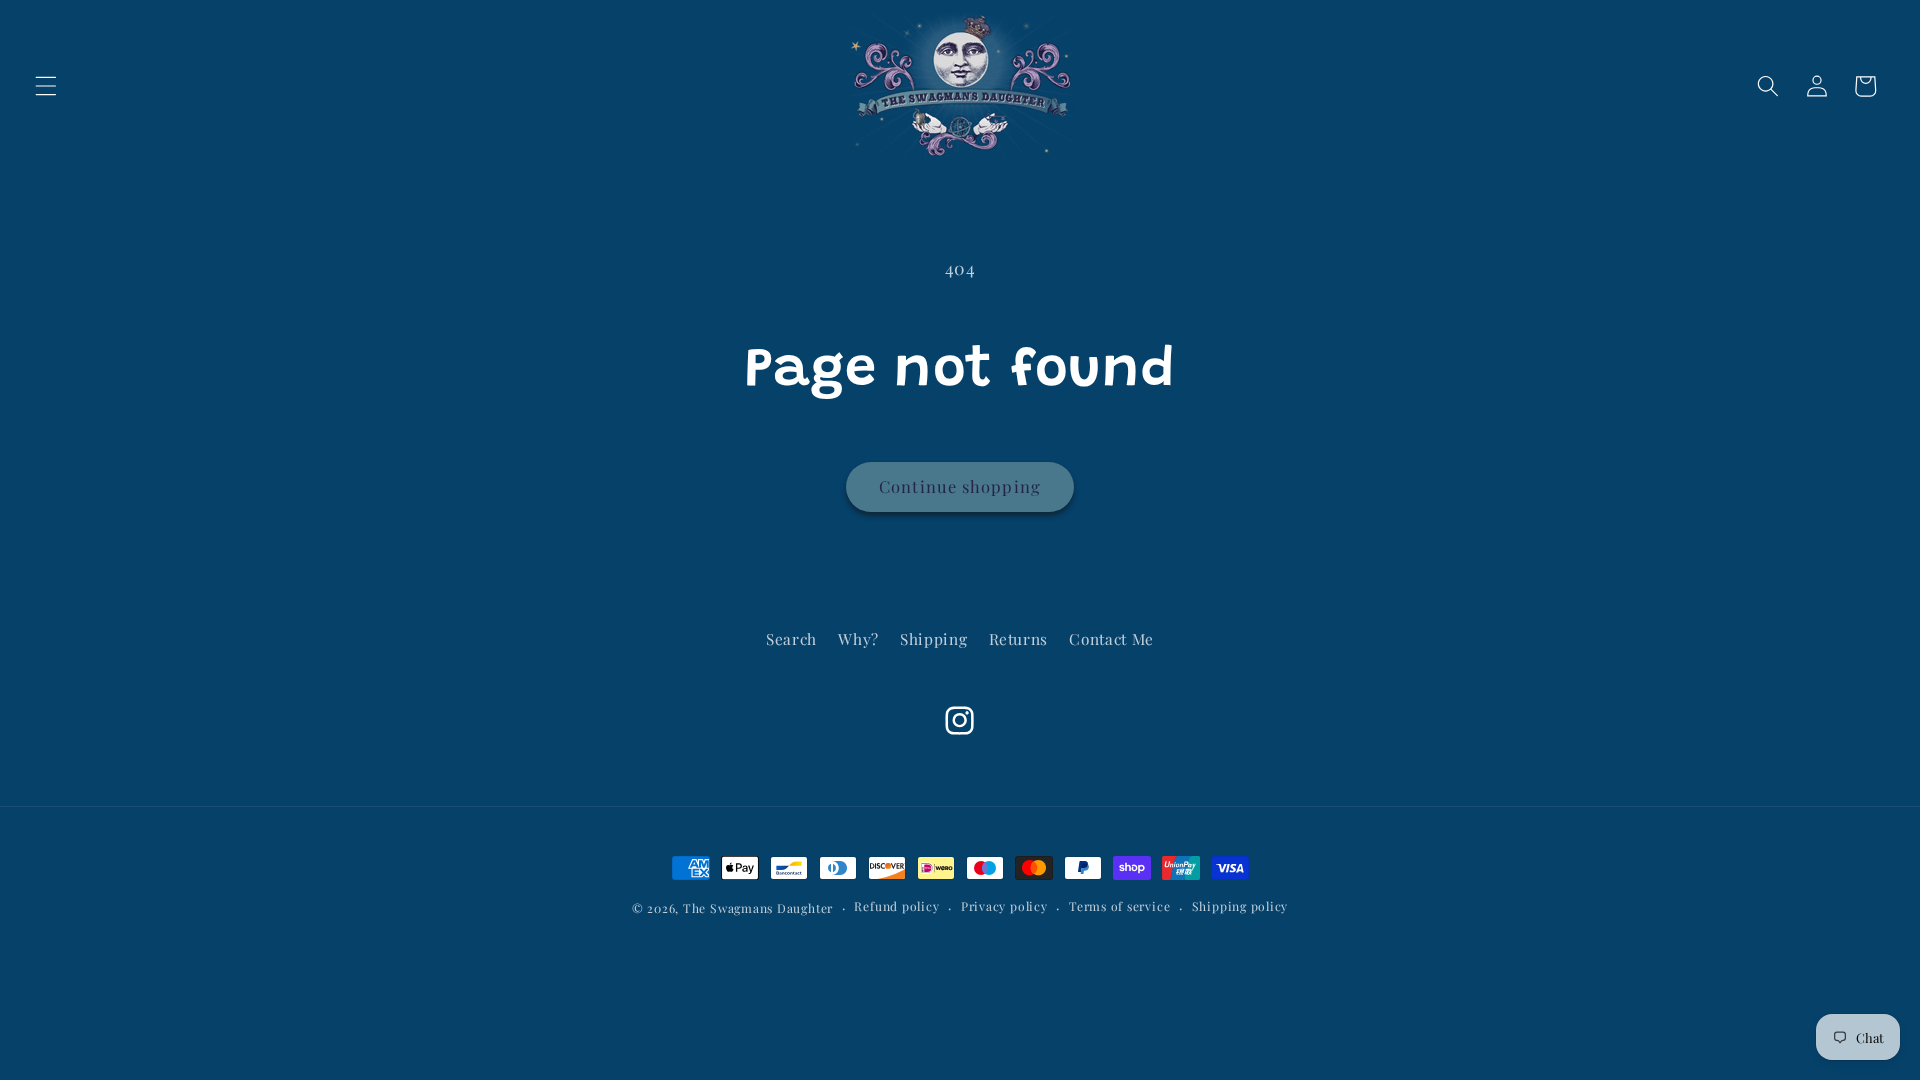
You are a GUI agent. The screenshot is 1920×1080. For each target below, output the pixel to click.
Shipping (933, 638)
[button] (46, 86)
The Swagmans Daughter (758, 908)
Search (791, 638)
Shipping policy (1240, 906)
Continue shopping (960, 486)
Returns (1019, 638)
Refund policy (896, 906)
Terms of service (1119, 906)
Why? (858, 638)
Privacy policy (1004, 906)
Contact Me (1111, 638)
